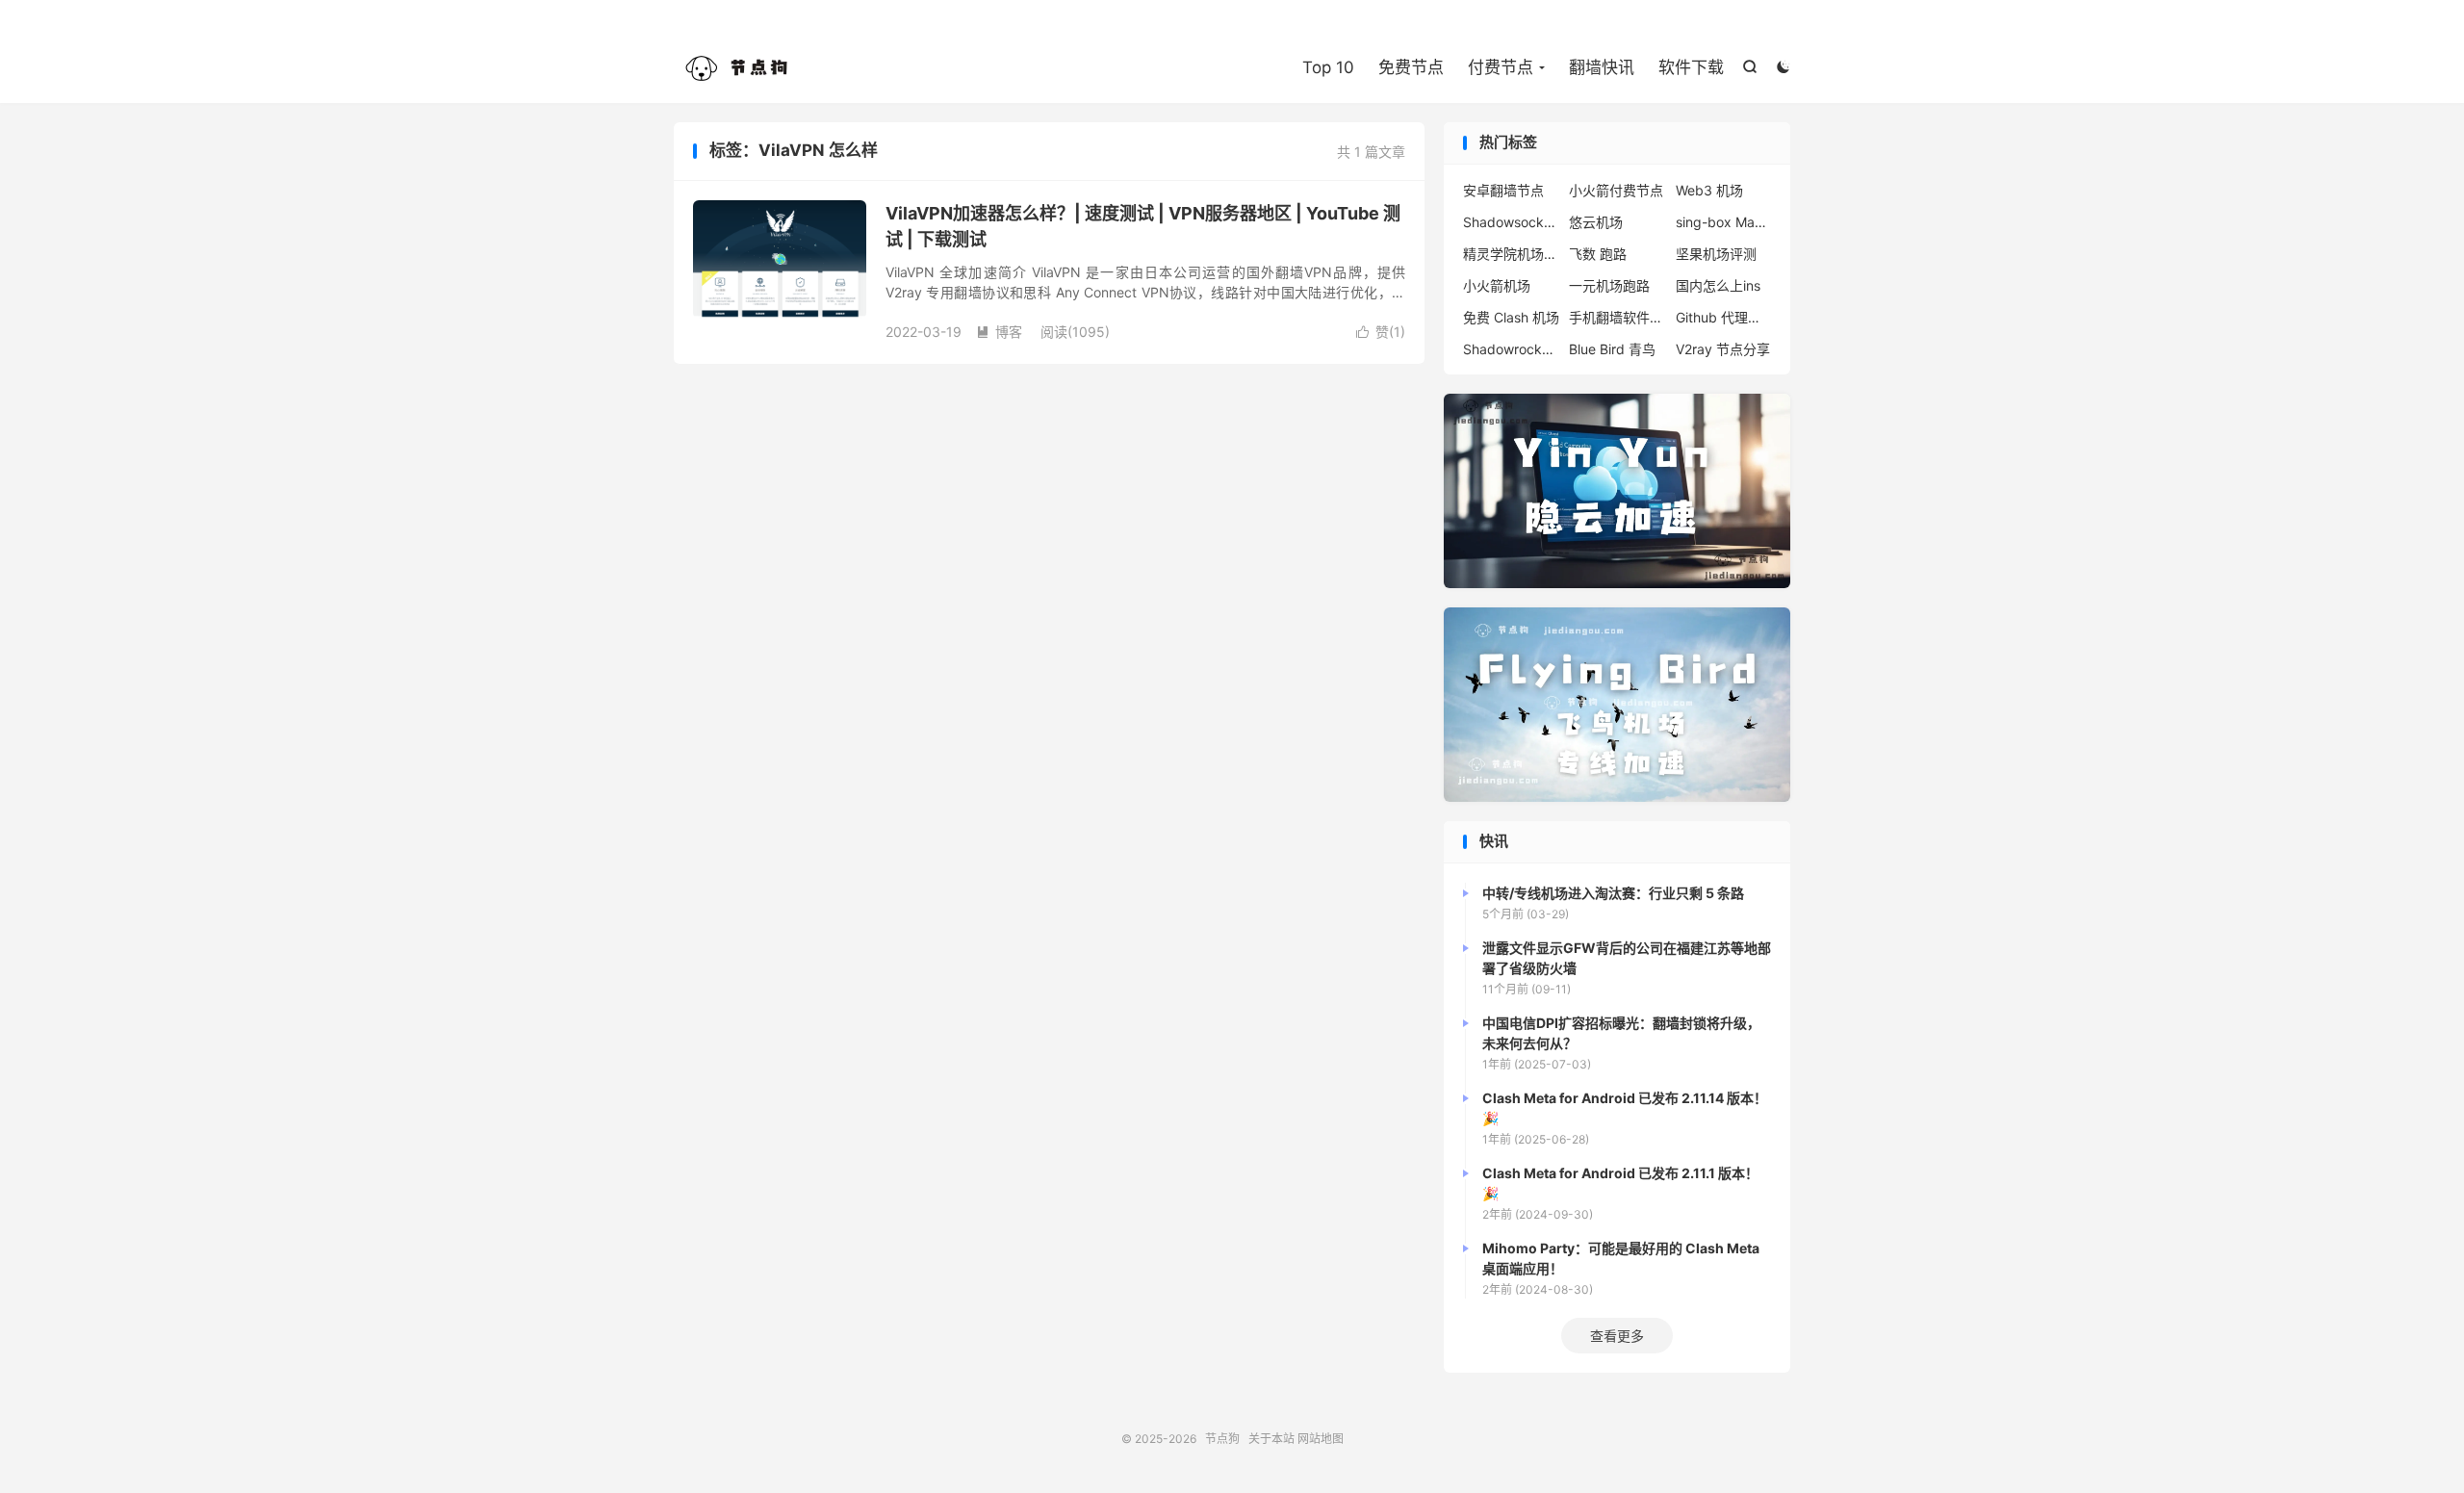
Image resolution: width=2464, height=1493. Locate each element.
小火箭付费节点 (1616, 190)
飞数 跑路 (1598, 254)
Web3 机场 (1709, 190)
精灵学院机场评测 (1511, 254)
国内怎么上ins (1718, 285)
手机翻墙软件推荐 (1617, 317)
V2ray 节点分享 (1723, 349)
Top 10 (1328, 67)
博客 (999, 332)
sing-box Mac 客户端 (1724, 222)
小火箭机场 (1497, 285)
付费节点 (1501, 67)
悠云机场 (1596, 222)
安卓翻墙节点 (1503, 190)
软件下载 (1691, 67)
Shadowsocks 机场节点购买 (1511, 222)
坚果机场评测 (1716, 254)
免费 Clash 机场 (1511, 317)
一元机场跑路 (1609, 285)
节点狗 (741, 68)
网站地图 (1321, 1439)
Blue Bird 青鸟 (1612, 349)
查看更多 (1617, 1336)
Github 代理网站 (1724, 317)
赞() (1381, 332)
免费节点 (1411, 67)
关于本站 (1271, 1439)
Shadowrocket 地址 (1511, 349)
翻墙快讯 (1602, 67)
